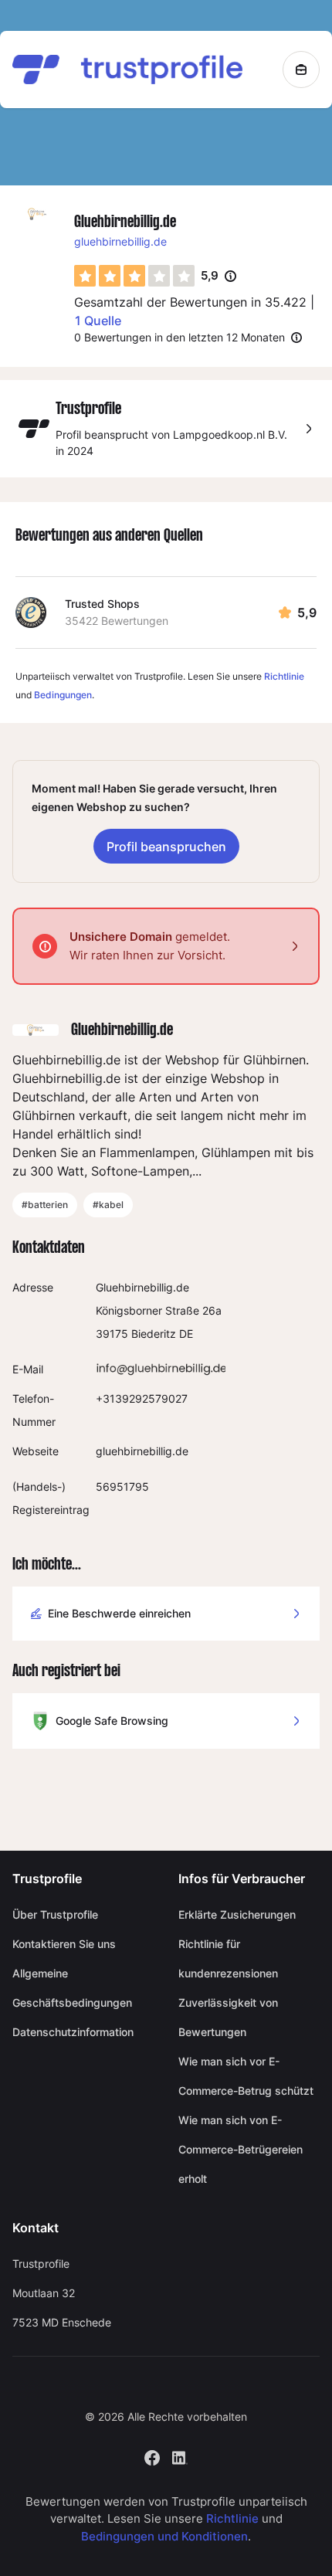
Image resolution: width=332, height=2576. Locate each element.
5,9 (219, 277)
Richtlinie (284, 676)
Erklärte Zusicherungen (237, 1914)
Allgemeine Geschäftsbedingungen (72, 1988)
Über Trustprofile (55, 1914)
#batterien (45, 1205)
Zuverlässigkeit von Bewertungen (228, 2017)
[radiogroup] (134, 276)
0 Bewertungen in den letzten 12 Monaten (180, 337)
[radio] (85, 276)
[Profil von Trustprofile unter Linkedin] (180, 2457)
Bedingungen (63, 695)
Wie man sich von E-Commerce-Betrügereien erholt (241, 2149)
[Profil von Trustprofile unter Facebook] (152, 2457)
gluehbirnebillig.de (120, 241)
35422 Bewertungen (117, 621)
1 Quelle (98, 321)
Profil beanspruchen (166, 847)
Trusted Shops (102, 604)
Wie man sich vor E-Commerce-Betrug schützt (246, 2076)
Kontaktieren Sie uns (64, 1944)
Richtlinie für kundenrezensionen (228, 1958)
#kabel (108, 1205)
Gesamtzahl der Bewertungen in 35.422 (190, 302)
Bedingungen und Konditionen (164, 2536)
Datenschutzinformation (73, 2032)
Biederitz (154, 1334)
